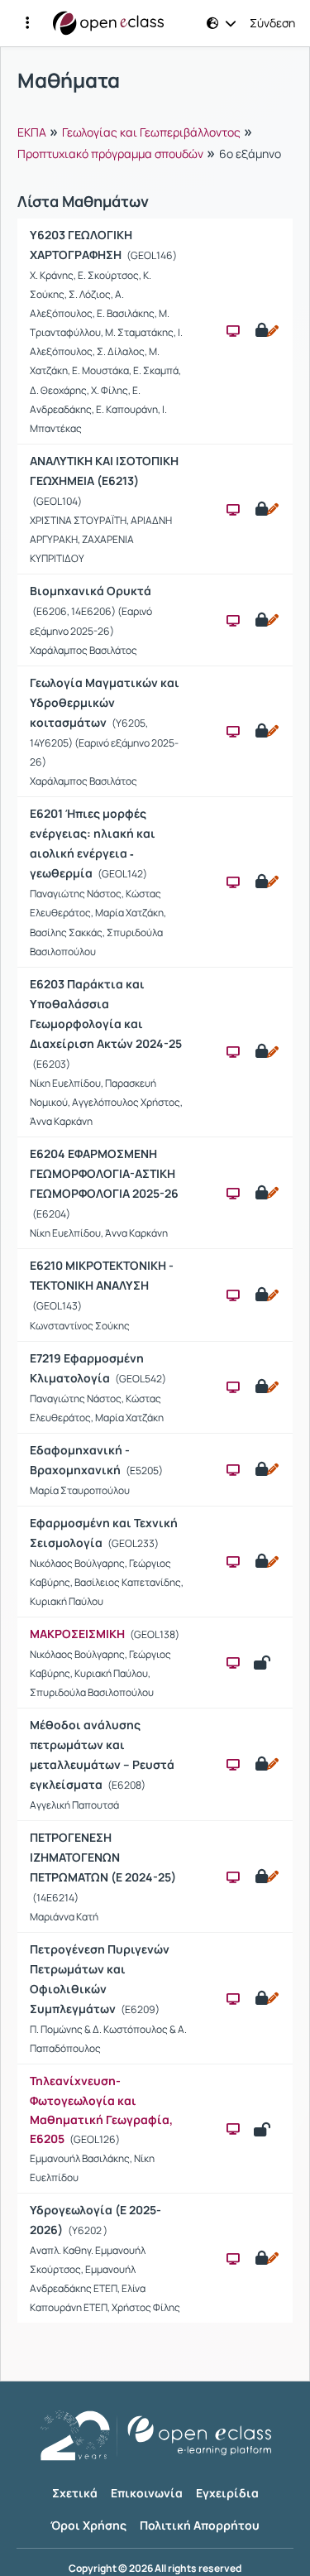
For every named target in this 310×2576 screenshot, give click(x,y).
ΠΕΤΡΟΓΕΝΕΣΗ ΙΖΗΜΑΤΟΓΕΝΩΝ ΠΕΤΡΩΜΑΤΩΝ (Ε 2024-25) (103, 1857)
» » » (149, 142)
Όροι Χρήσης (88, 2525)
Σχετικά (75, 2493)
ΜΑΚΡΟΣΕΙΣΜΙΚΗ (77, 1634)
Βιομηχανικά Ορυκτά (91, 591)
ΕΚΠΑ (32, 132)
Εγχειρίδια (227, 2493)
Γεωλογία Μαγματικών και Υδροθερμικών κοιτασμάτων (105, 702)
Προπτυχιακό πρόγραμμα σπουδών (110, 154)
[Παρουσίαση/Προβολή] (233, 331)
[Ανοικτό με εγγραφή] (266, 331)
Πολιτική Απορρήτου (200, 2525)
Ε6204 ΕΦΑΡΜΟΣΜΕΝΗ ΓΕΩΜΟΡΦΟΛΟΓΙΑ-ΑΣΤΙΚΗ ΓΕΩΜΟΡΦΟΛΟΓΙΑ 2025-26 (104, 1173)
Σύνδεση (272, 23)
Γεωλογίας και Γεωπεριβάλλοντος (151, 132)
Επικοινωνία (147, 2493)
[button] (27, 23)
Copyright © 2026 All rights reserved (155, 2569)
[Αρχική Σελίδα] (108, 23)
